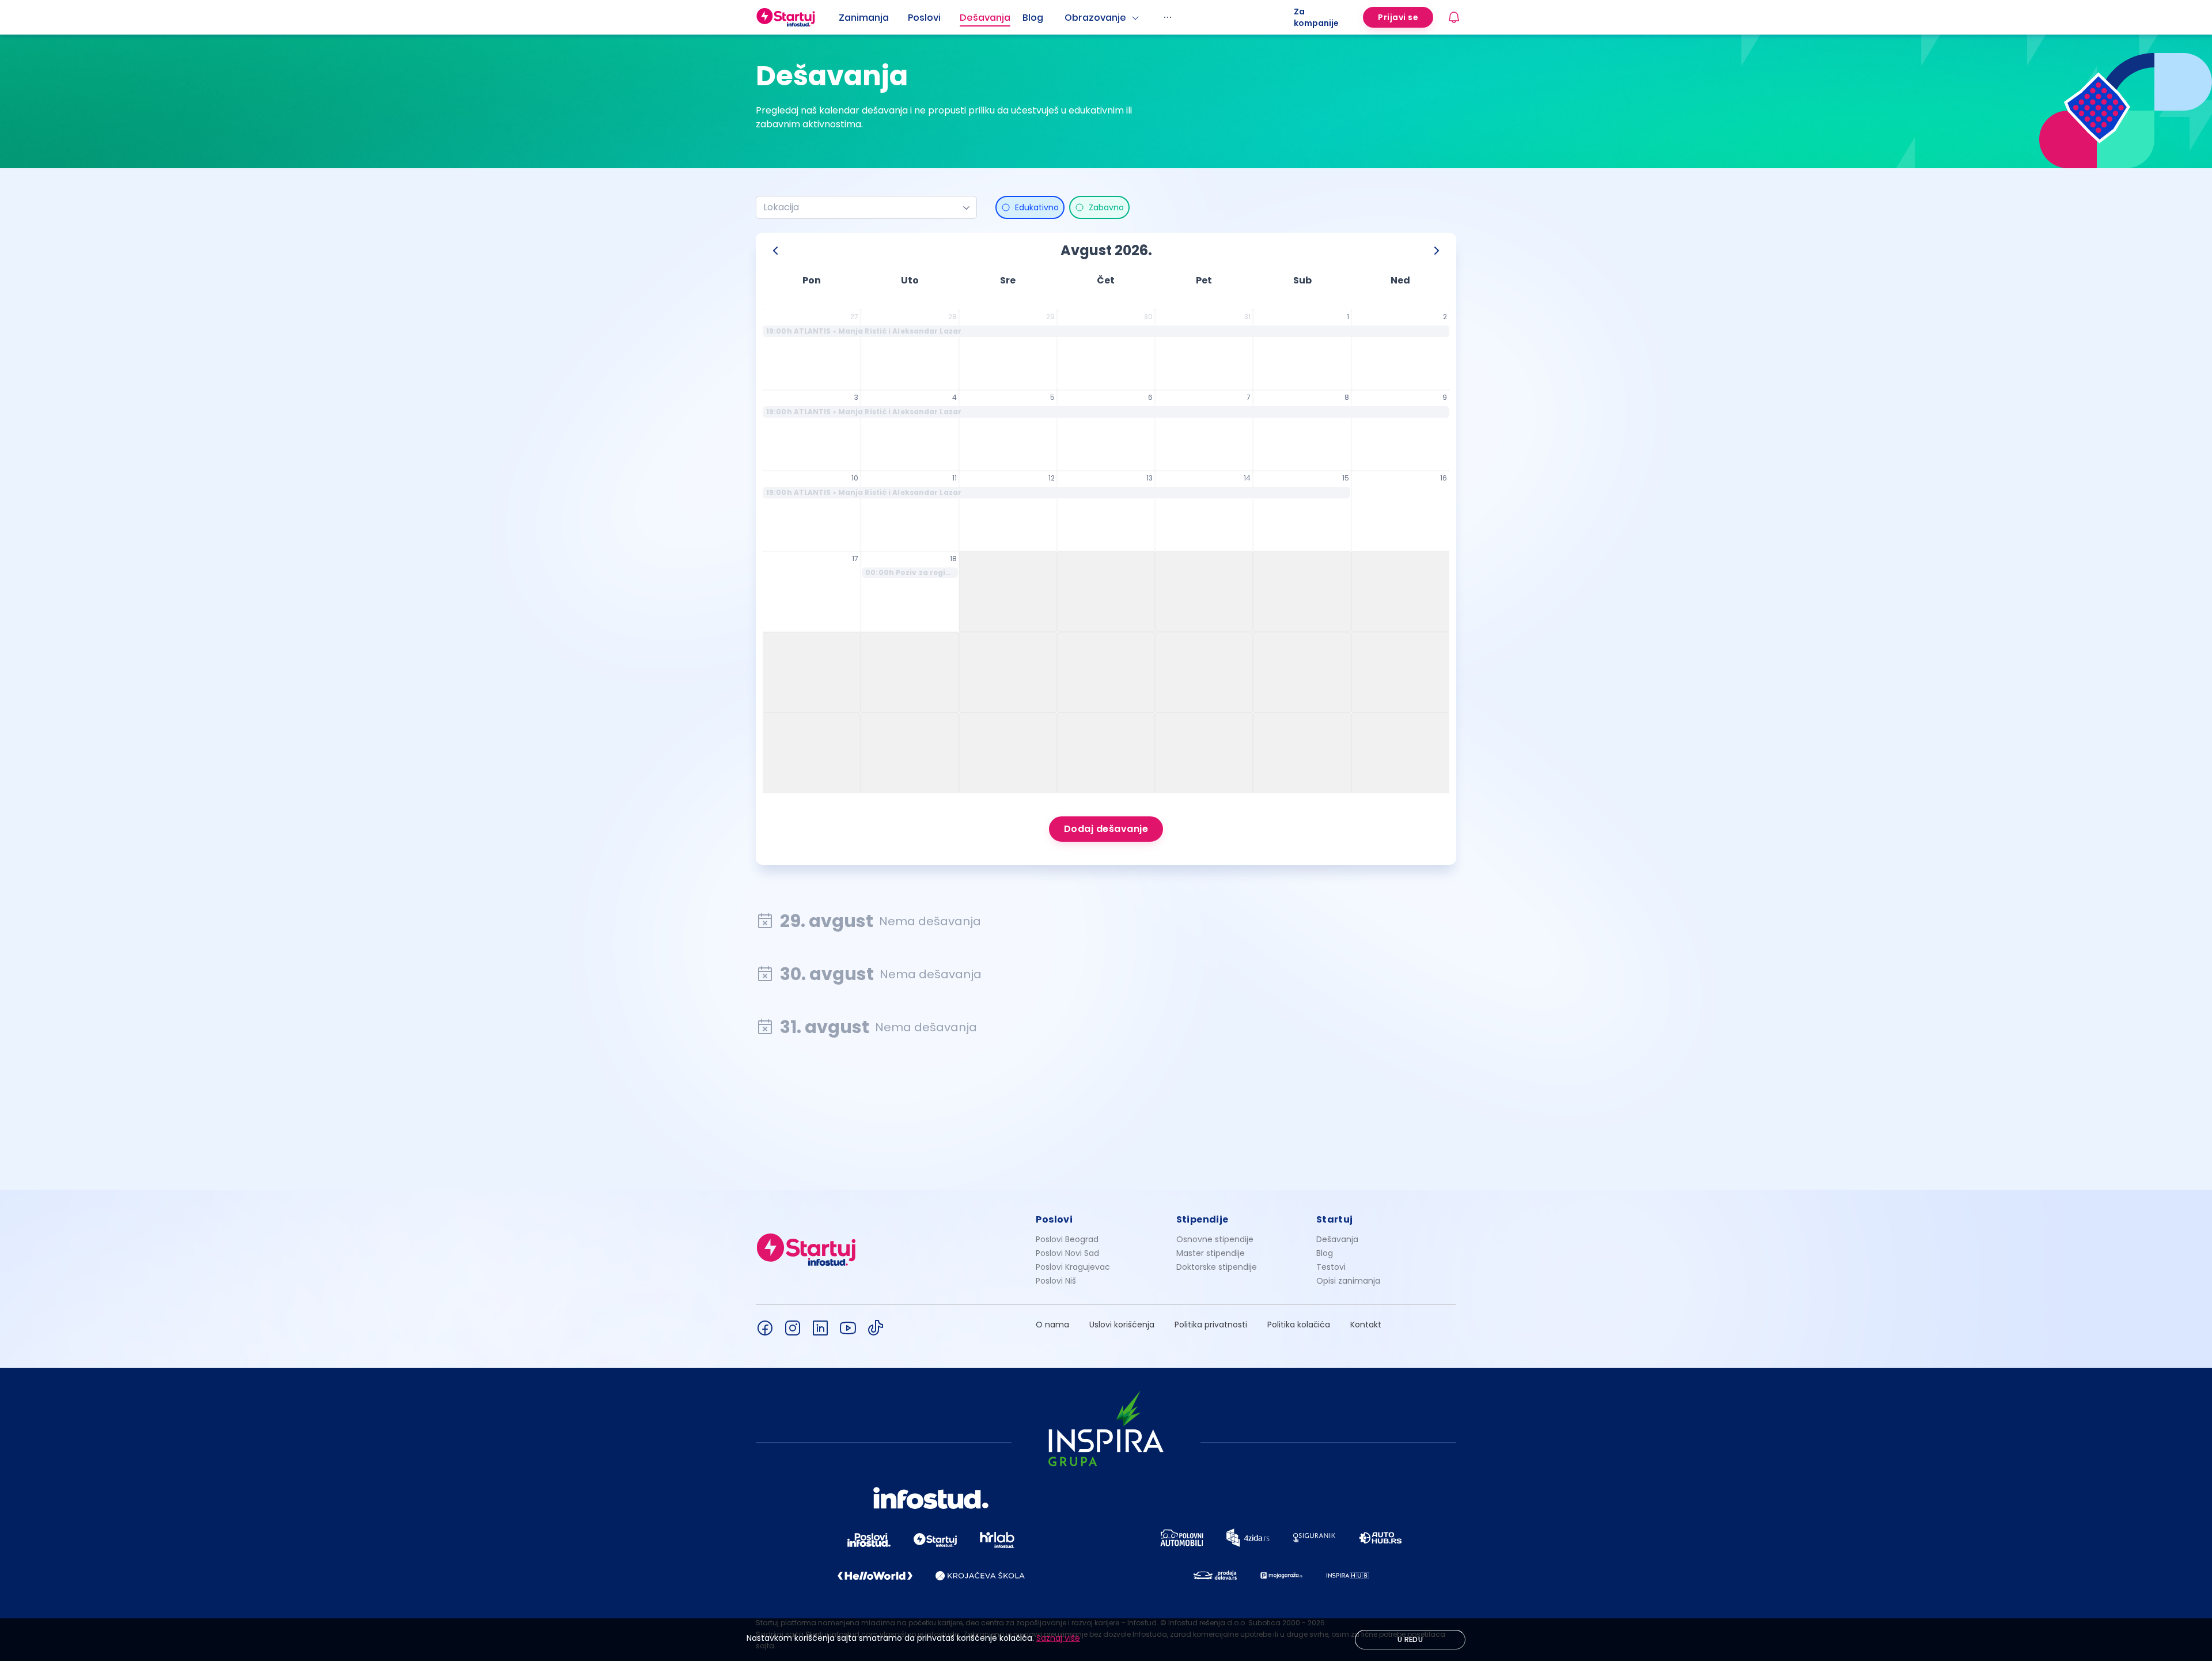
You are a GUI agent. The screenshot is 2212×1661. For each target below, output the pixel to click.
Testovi (1331, 1267)
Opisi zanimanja (1348, 1281)
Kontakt (1366, 1325)
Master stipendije (1211, 1253)
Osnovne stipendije (1215, 1239)
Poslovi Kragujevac (1073, 1267)
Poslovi (924, 18)
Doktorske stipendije (1217, 1267)
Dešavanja (1337, 1239)
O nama (1052, 1325)
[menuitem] (873, 18)
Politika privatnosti (1211, 1325)
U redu (1410, 1639)
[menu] (1066, 17)
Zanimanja (864, 18)
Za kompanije (1316, 17)
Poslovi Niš (1056, 1281)
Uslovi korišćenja (1122, 1325)
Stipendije (1202, 1219)
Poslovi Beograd (1067, 1239)
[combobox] (862, 207)
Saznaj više (1058, 1638)
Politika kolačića (1299, 1325)
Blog (1033, 18)
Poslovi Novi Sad (1067, 1253)
